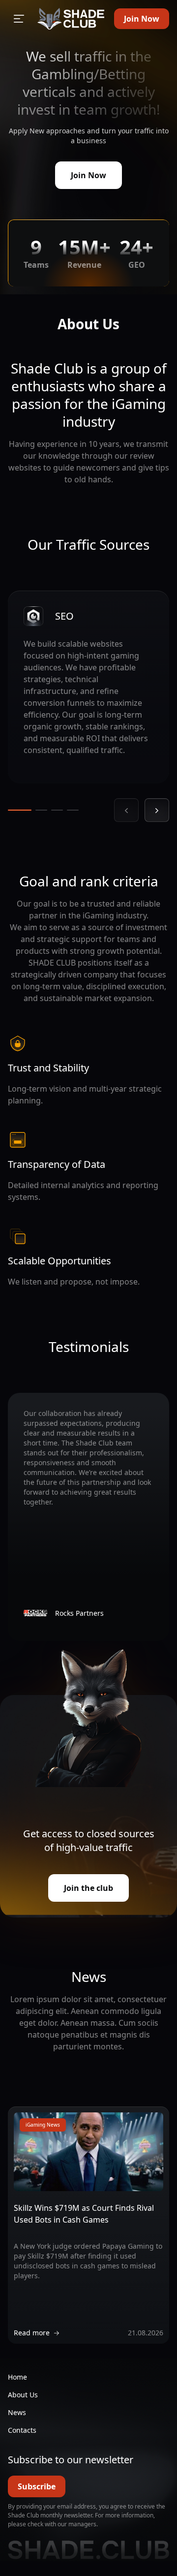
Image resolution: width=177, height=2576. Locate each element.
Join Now (142, 19)
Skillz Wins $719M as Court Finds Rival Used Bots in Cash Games (84, 2214)
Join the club (88, 1888)
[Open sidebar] (19, 19)
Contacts (22, 2430)
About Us (23, 2395)
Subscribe (37, 2486)
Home (17, 2377)
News (17, 2412)
